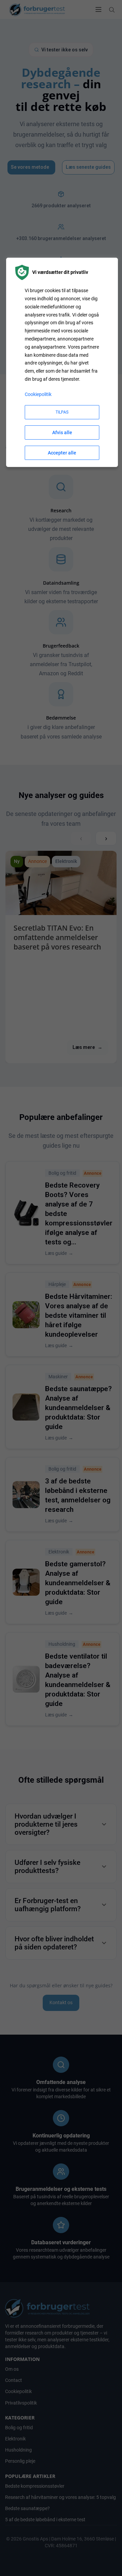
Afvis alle (62, 432)
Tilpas (62, 412)
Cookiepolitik (38, 394)
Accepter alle (62, 453)
